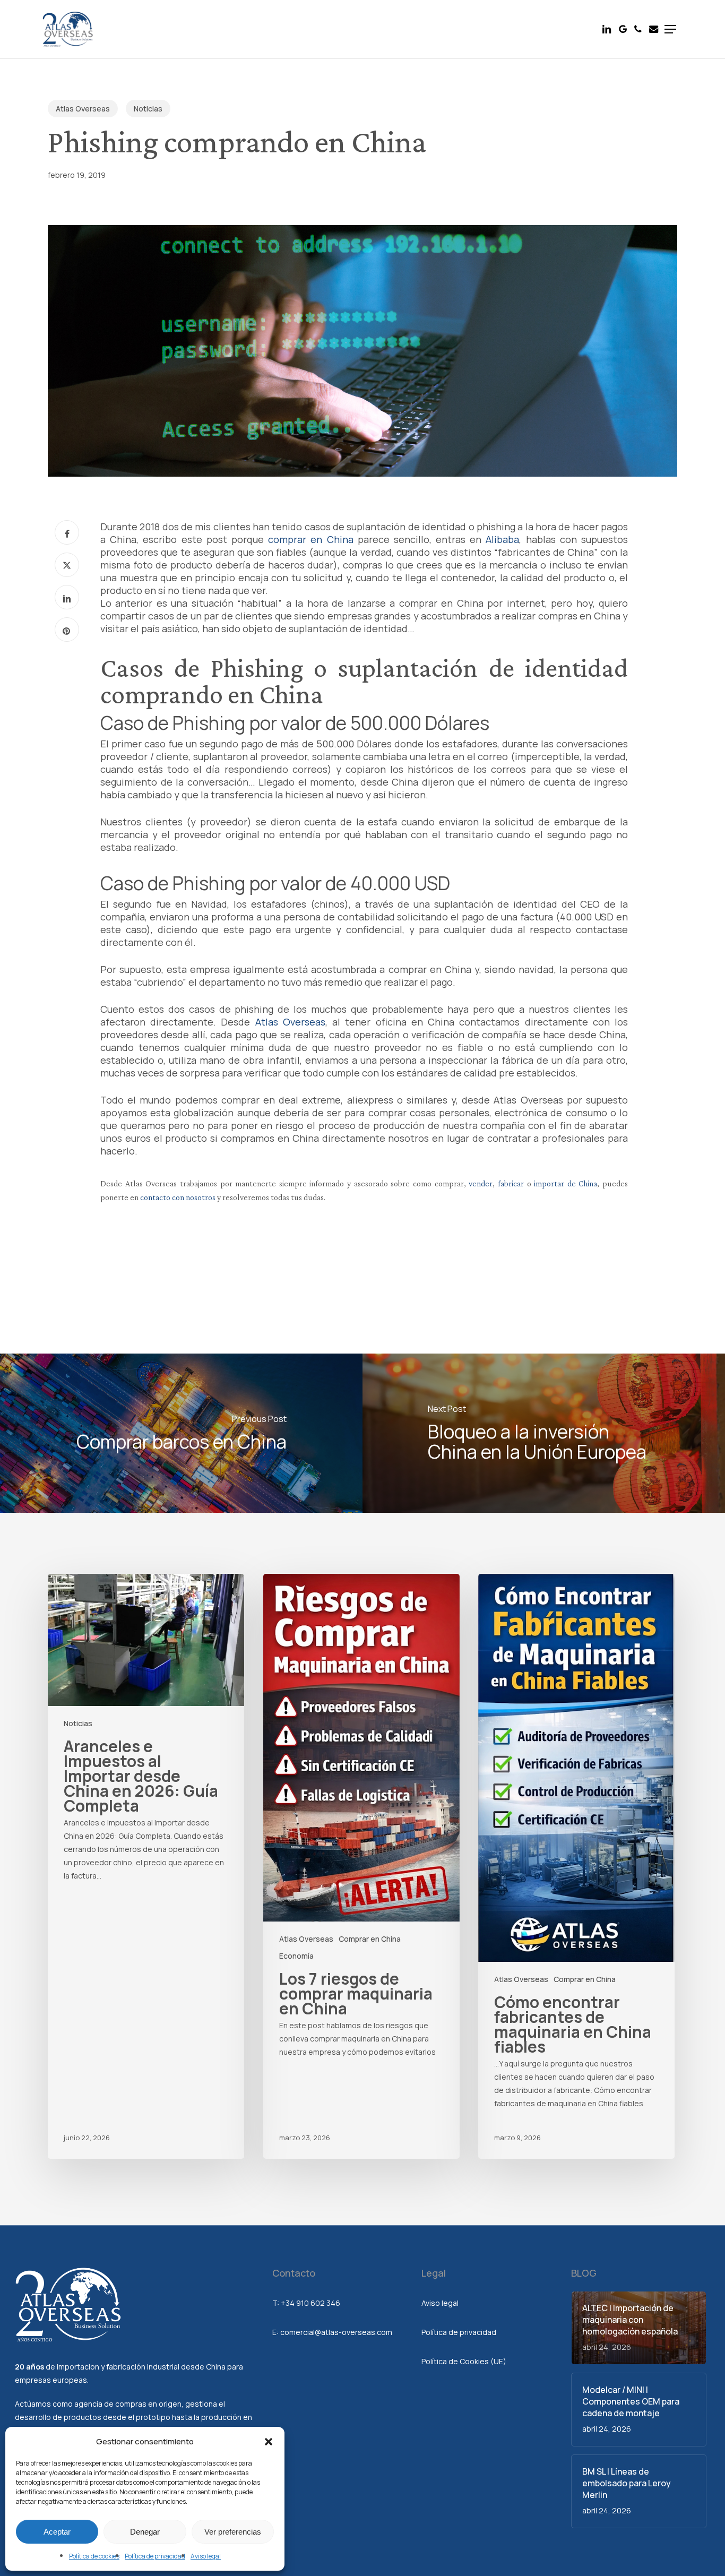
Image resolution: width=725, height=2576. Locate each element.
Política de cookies (94, 2556)
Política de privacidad (155, 2556)
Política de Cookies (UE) (464, 2361)
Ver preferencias (233, 2532)
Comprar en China (370, 1939)
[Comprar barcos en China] (181, 1433)
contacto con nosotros (178, 1197)
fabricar (512, 1183)
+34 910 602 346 (310, 2303)
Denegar (145, 2532)
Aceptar (57, 2532)
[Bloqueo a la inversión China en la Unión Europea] (544, 1433)
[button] (269, 2442)
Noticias (148, 109)
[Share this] (67, 532)
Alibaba (502, 539)
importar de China (566, 1183)
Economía (296, 1956)
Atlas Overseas (83, 109)
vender (481, 1183)
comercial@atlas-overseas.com (336, 2332)
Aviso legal (206, 2556)
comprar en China (310, 539)
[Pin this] (67, 630)
